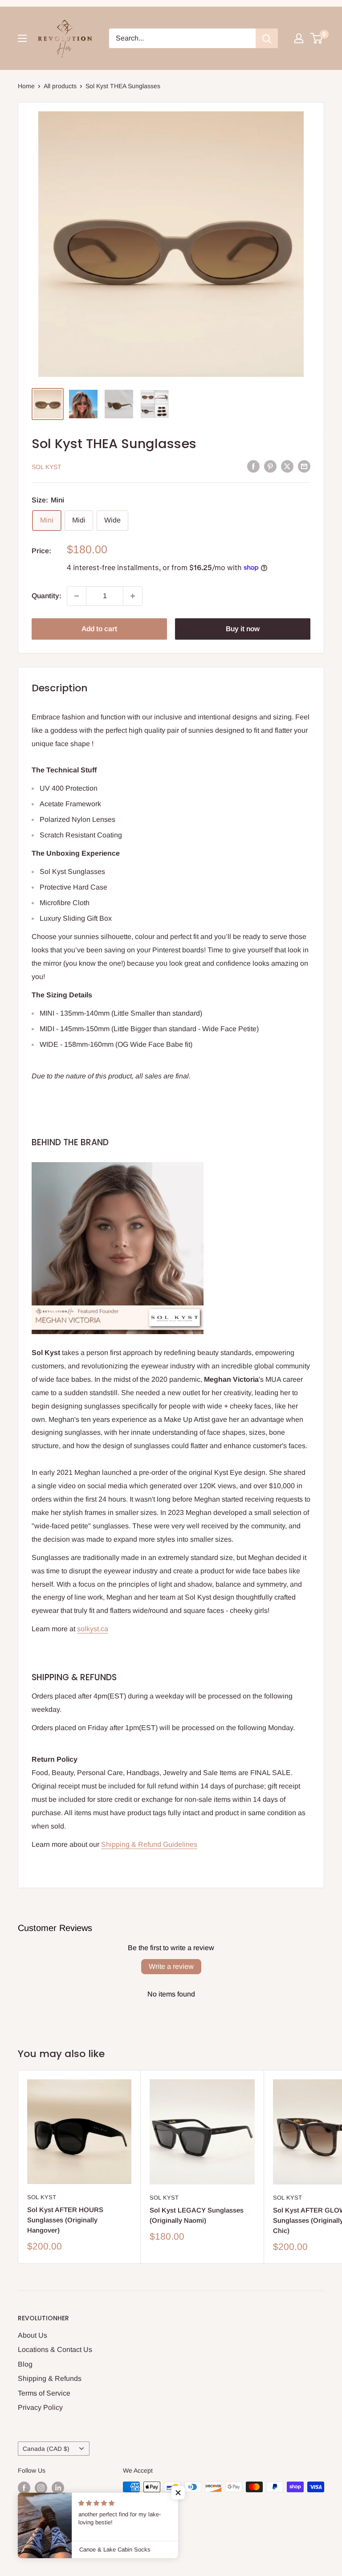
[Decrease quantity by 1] (77, 596)
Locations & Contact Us (55, 2349)
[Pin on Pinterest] (270, 466)
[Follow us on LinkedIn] (58, 2488)
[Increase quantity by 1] (133, 596)
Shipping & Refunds (50, 2378)
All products (60, 86)
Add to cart (99, 629)
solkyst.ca (93, 1629)
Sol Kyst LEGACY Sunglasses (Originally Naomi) (197, 2215)
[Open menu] (22, 38)
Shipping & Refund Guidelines (149, 1844)
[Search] (267, 38)
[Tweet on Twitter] (287, 466)
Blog (25, 2364)
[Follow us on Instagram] (41, 2488)
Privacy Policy (40, 2407)
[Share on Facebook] (253, 466)
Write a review (171, 1966)
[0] (317, 38)
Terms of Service (44, 2393)
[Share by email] (304, 466)
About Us (33, 2335)
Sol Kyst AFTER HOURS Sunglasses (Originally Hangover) (65, 2220)
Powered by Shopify (46, 2547)
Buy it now (243, 629)
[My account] (299, 38)
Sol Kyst (47, 467)
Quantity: (47, 596)
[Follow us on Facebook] (24, 2488)
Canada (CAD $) (46, 2449)
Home (26, 86)
